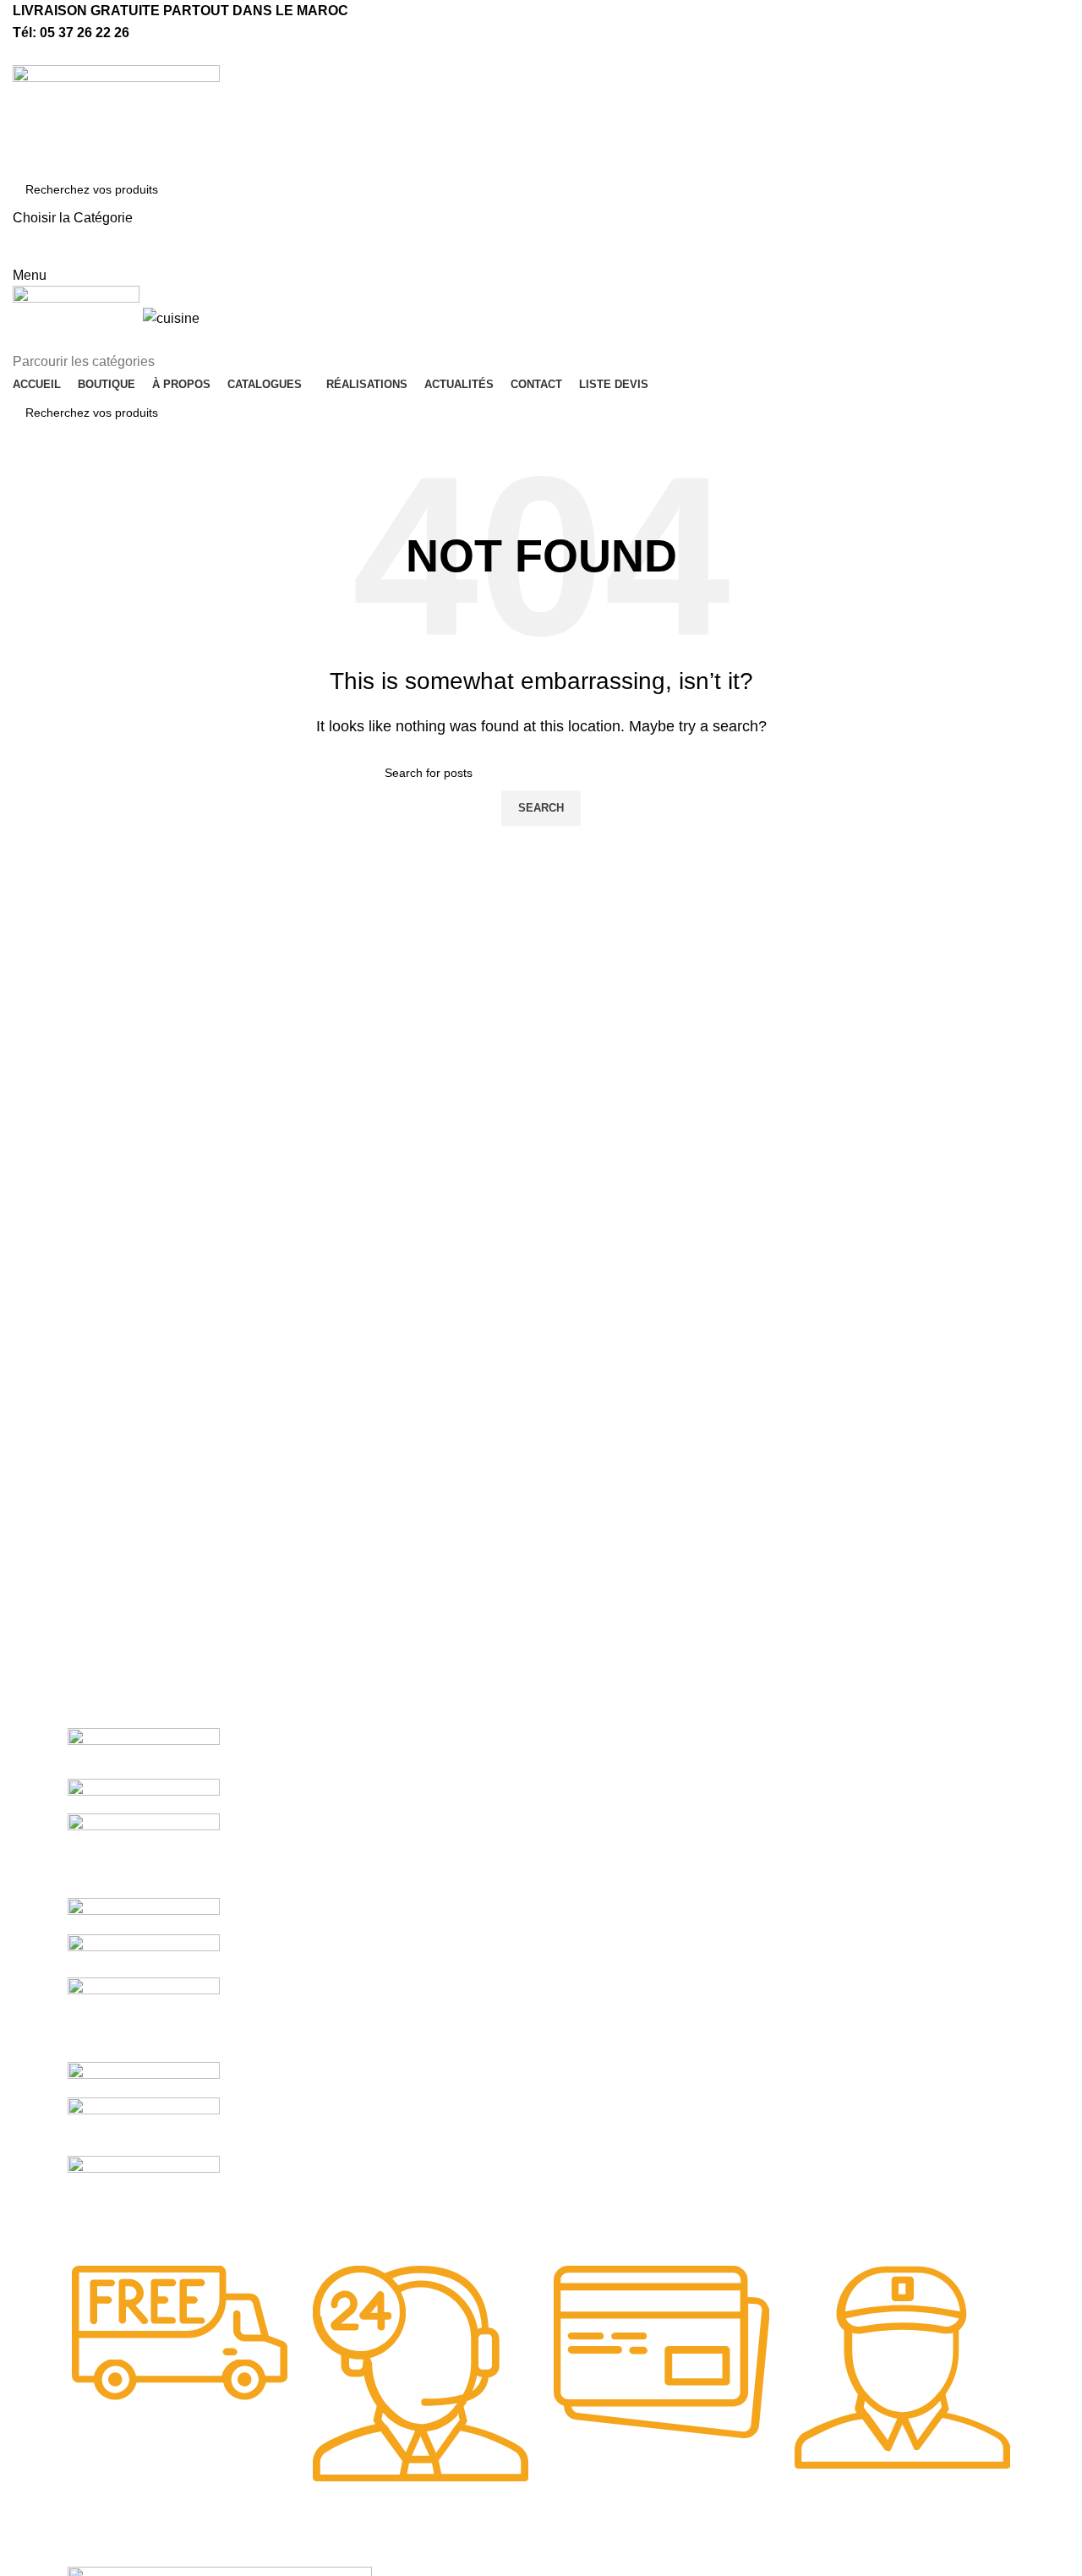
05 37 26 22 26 (85, 33)
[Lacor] (144, 2126)
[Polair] (144, 2078)
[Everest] (144, 2199)
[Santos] (144, 1915)
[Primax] (144, 2018)
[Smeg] (144, 1854)
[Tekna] (144, 1795)
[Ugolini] (144, 1752)
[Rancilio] (144, 1955)
